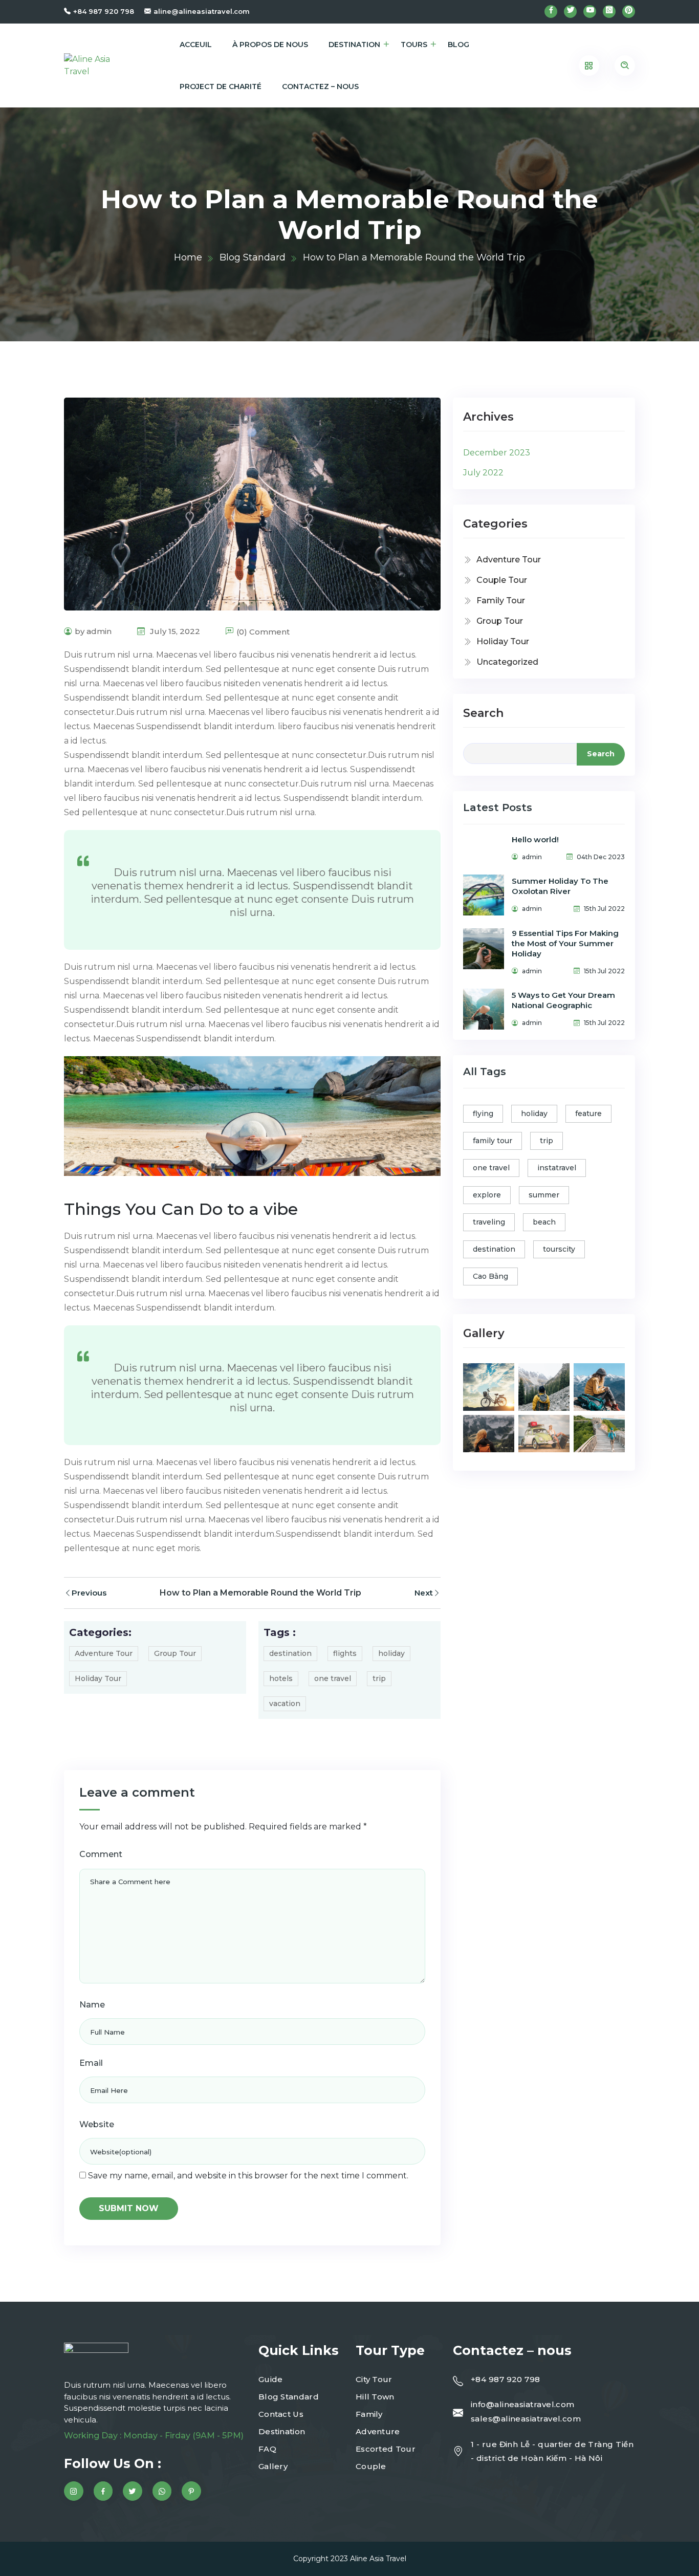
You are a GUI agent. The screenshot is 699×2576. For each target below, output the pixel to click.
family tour (493, 1141)
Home (188, 257)
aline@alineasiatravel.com (202, 11)
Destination (354, 45)
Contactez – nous (320, 86)
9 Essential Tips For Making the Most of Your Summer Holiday (565, 943)
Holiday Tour (98, 1678)
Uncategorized (507, 662)
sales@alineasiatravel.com (526, 2419)
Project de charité (221, 86)
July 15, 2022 (174, 631)
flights (345, 1653)
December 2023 (497, 453)
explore (487, 1195)
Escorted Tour (386, 2449)
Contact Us (281, 2414)
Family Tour (501, 601)
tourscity (559, 1249)
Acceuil (196, 45)
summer (544, 1195)
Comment (101, 1854)
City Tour (374, 2379)
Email (91, 2063)
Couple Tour (502, 580)
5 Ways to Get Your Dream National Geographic (563, 1000)
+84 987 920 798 (104, 11)
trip (379, 1678)
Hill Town (375, 2397)
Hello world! (535, 839)
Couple (371, 2466)
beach (544, 1222)
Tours (414, 45)
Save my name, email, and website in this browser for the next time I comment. (248, 2176)
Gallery (273, 2466)
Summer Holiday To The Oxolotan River (560, 886)
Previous (89, 1593)
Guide (271, 2379)
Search (483, 713)
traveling (489, 1222)
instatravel (557, 1168)
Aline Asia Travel (378, 2559)
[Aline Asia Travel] (94, 66)
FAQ (267, 2449)
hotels (281, 1678)
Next (424, 1593)
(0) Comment (263, 632)
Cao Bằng (490, 1276)
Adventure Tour (104, 1653)
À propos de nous (270, 45)
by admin (93, 631)
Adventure (378, 2431)
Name (92, 2005)
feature (588, 1114)
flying (483, 1114)
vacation (285, 1704)
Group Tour (175, 1653)
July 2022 (483, 473)
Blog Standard (253, 257)
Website (97, 2124)
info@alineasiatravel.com (523, 2404)
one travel (333, 1678)
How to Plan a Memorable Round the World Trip (260, 1593)
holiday (391, 1653)
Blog (458, 45)
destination (290, 1653)
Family (369, 2414)
